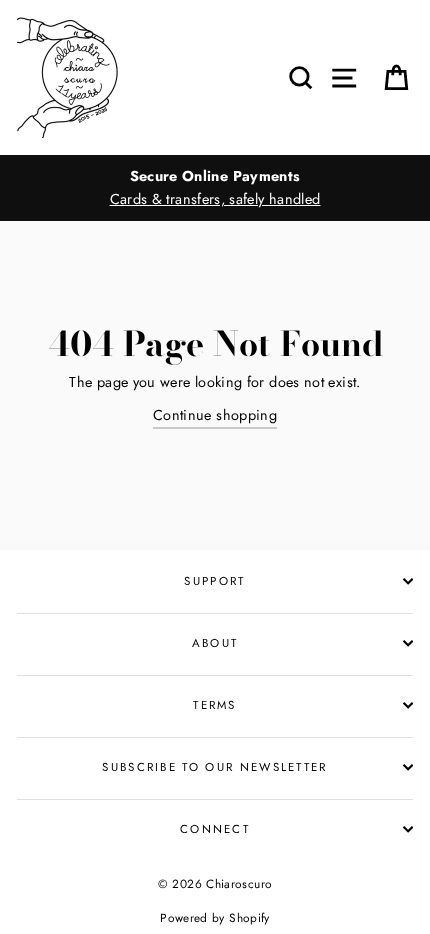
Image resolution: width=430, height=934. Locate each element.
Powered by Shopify (215, 917)
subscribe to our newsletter (214, 767)
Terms (215, 705)
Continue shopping (215, 415)
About (215, 643)
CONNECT (215, 829)
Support (214, 581)
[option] (215, 188)
